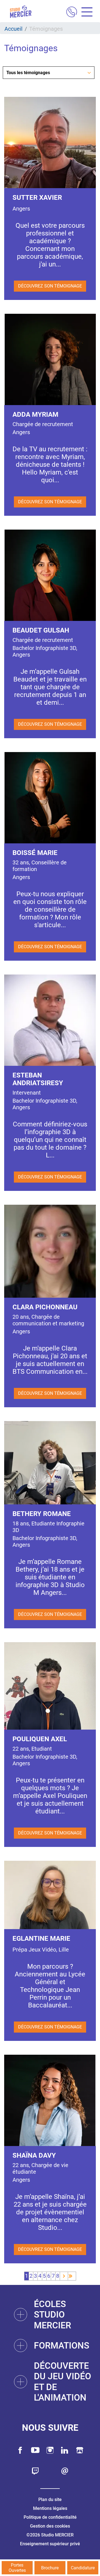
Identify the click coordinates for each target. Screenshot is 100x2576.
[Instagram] (50, 2450)
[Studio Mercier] (21, 12)
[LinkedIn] (65, 2450)
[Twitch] (35, 2471)
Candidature (83, 2568)
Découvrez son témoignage (50, 286)
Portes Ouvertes (17, 2568)
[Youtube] (35, 2450)
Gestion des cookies (50, 2526)
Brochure (50, 2568)
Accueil (13, 29)
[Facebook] (20, 2450)
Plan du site (50, 2499)
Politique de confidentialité (50, 2517)
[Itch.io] (80, 2450)
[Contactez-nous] (65, 2471)
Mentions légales (50, 2508)
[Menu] (85, 13)
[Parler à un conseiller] (72, 13)
